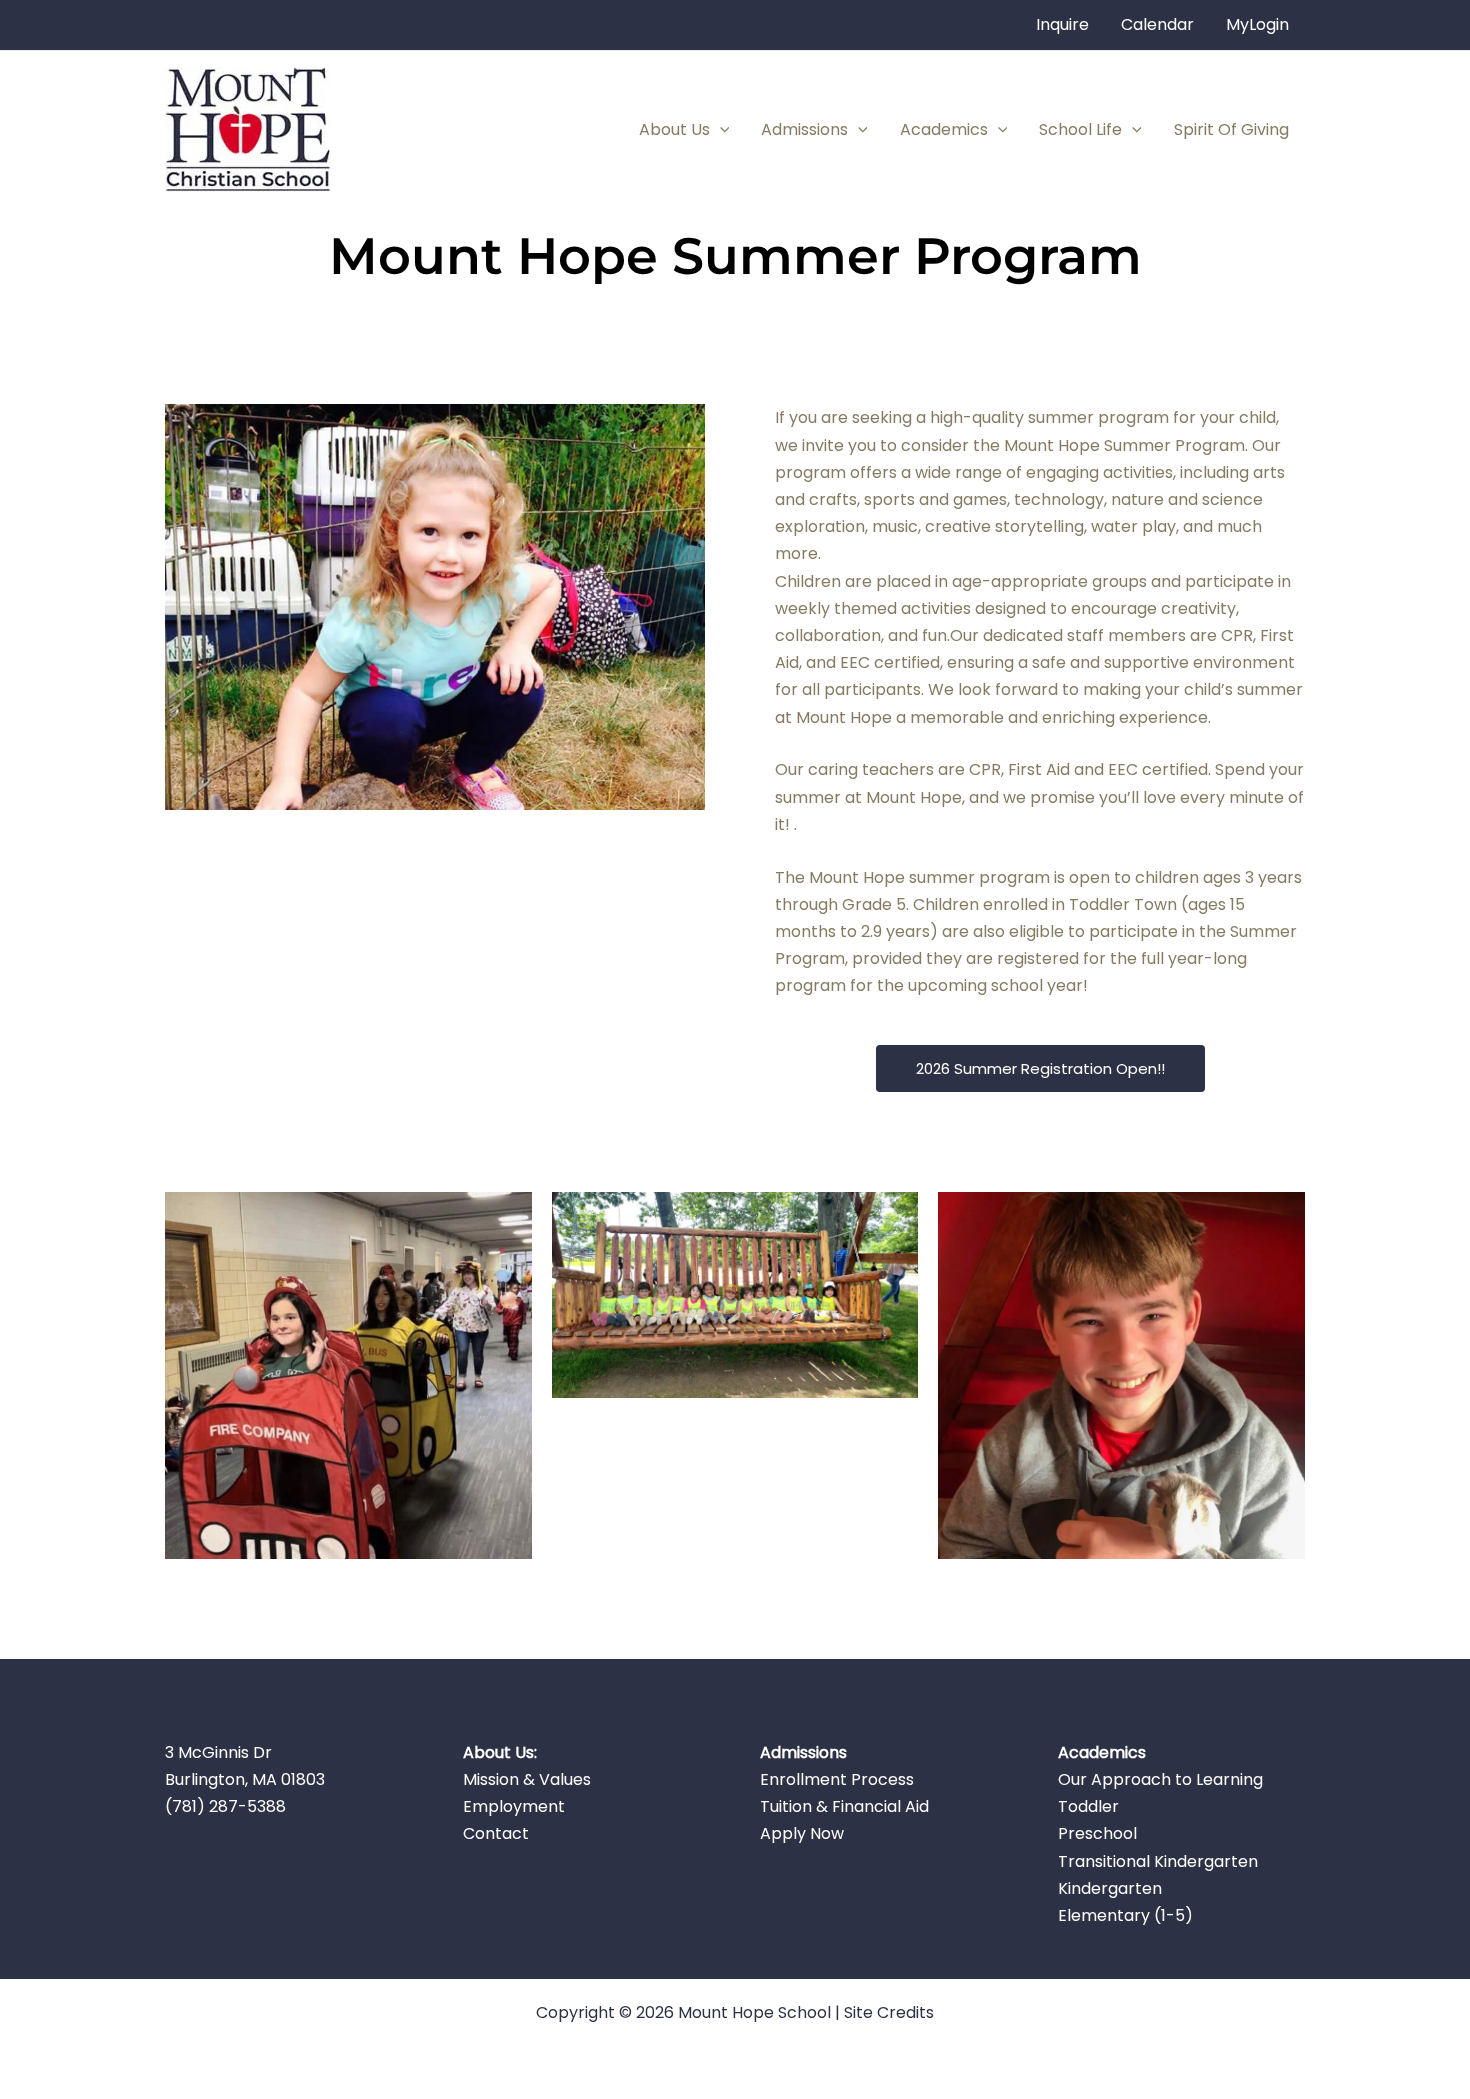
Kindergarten (1110, 1888)
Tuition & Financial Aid (844, 1806)
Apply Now (802, 1833)
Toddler (1088, 1806)
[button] (720, 130)
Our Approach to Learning (1160, 1779)
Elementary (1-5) (1125, 1915)
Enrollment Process (837, 1779)
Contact (496, 1833)
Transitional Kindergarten (1158, 1861)
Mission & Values (527, 1779)
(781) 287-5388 (225, 1806)
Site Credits (889, 2012)
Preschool (1097, 1833)
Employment (514, 1806)
